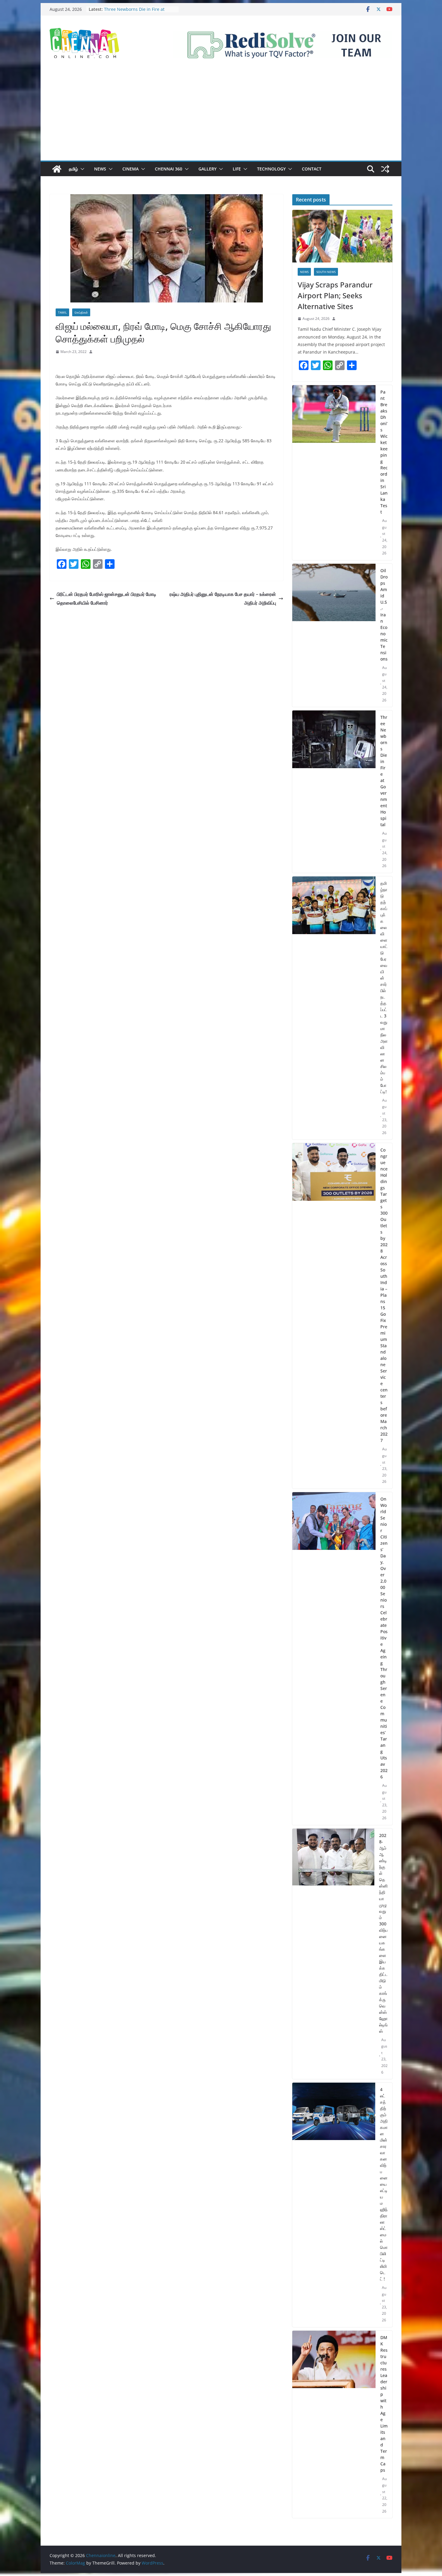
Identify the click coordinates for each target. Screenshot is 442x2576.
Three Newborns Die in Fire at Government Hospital (384, 771)
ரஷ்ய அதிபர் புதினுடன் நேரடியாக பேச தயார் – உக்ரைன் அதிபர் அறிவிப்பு (223, 598)
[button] (81, 169)
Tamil (62, 312)
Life (237, 169)
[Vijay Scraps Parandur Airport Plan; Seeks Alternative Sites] (342, 236)
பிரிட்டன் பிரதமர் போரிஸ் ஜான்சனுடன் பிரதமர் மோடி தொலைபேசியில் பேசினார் (107, 598)
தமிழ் (73, 169)
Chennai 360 (169, 169)
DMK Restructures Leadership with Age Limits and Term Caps (384, 2404)
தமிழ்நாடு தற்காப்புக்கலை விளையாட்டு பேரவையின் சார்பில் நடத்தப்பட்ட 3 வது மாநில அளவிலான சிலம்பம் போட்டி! (384, 987)
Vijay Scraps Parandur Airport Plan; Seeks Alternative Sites (335, 295)
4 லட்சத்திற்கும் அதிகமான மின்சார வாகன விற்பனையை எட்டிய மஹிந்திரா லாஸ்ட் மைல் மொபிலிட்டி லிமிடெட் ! (384, 2184)
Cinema (130, 169)
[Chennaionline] (57, 169)
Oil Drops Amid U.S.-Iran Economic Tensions (384, 615)
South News (326, 272)
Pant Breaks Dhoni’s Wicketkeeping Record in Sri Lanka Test (384, 452)
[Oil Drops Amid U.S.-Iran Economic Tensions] (334, 635)
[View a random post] (385, 169)
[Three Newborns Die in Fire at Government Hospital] (334, 792)
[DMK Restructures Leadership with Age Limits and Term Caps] (334, 2424)
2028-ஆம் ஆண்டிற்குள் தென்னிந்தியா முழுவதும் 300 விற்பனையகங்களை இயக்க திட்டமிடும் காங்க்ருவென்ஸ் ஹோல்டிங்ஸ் (383, 1933)
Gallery (207, 169)
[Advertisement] (221, 115)
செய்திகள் (81, 312)
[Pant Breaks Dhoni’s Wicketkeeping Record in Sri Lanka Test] (334, 473)
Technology (271, 169)
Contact (312, 169)
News (100, 169)
